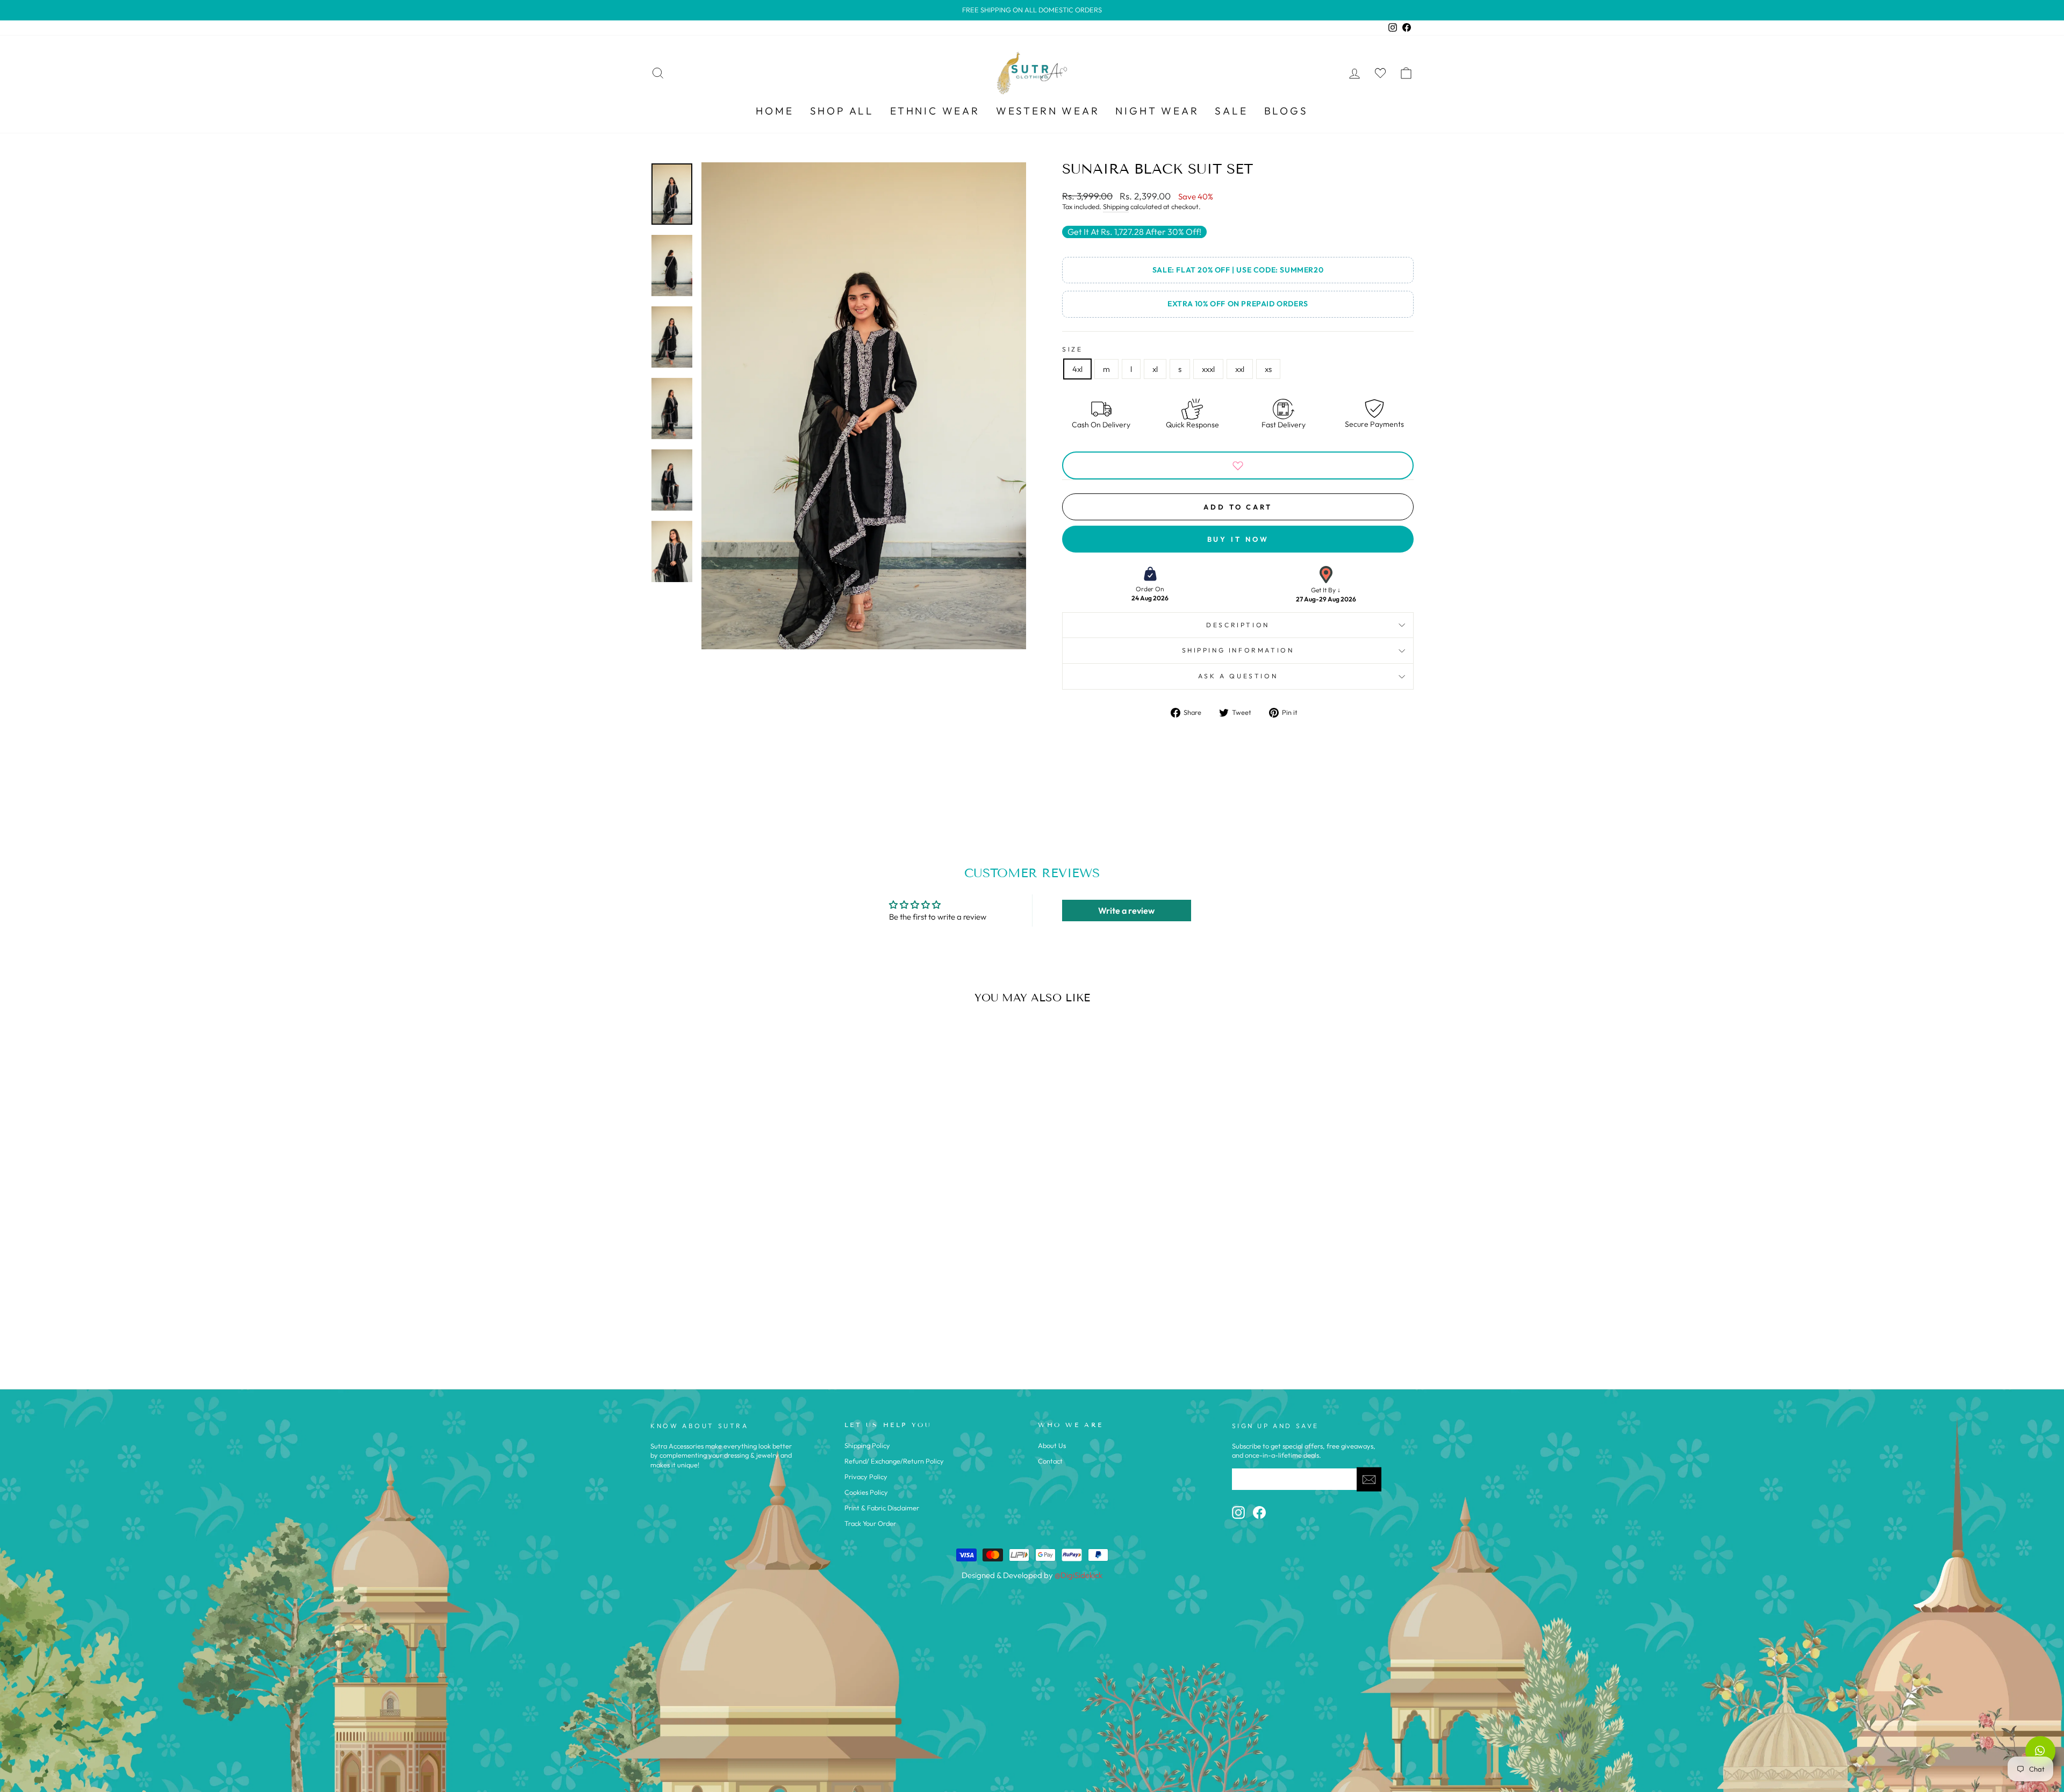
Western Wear (1048, 111)
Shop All (842, 111)
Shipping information (1238, 650)
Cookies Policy (866, 1492)
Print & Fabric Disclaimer (882, 1508)
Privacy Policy (866, 1476)
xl (1155, 369)
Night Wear (1157, 111)
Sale (1231, 111)
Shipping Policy (867, 1445)
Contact (1050, 1461)
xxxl (1208, 369)
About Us (1052, 1445)
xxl (1240, 369)
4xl (1077, 369)
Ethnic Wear (935, 111)
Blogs (1286, 111)
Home (775, 111)
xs (1268, 369)
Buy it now (1238, 539)
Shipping (1116, 206)
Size (1072, 349)
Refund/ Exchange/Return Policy (894, 1461)
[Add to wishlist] (1238, 465)
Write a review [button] (1126, 911)
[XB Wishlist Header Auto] (1380, 73)
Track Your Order (870, 1523)
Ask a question (1238, 676)
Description (1238, 625)
